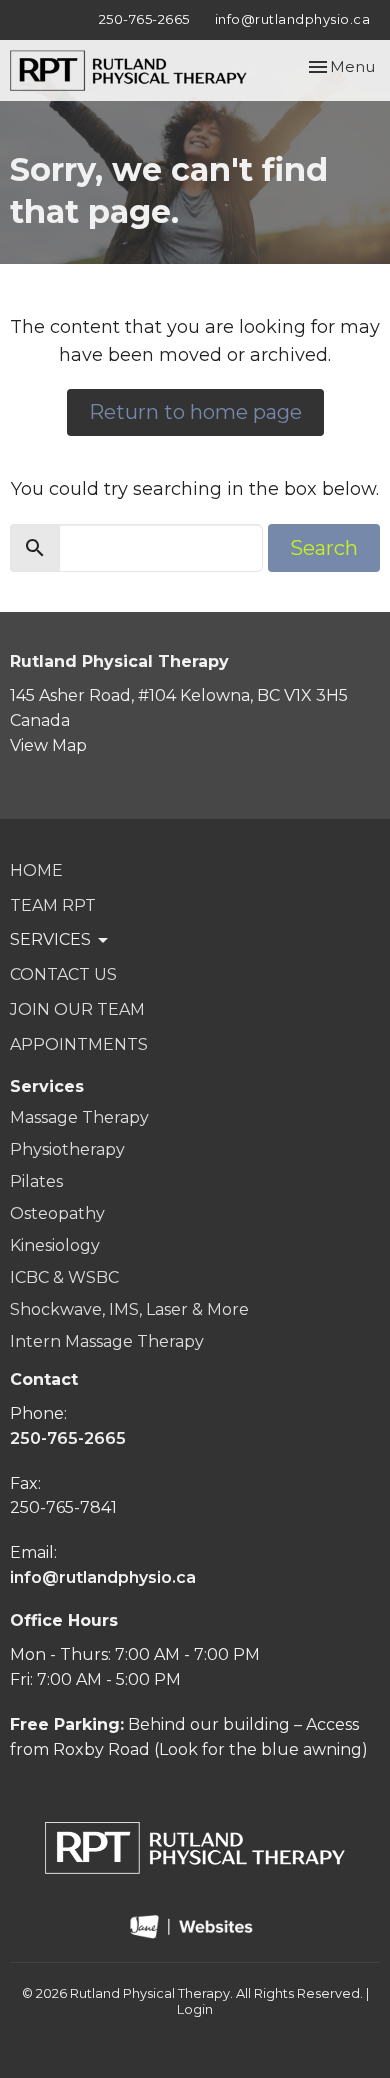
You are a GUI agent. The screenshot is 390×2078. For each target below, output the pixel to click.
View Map (48, 745)
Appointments (79, 1044)
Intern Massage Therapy (107, 1341)
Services (47, 1086)
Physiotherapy (67, 1149)
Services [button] (50, 939)
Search (324, 548)
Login (195, 2009)
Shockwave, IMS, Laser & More (129, 1309)
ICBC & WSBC (64, 1277)
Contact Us (63, 974)
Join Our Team (77, 1009)
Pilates (36, 1181)
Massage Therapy (79, 1117)
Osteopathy (57, 1213)
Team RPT (53, 905)
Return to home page (195, 412)
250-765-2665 (144, 19)
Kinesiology (55, 1245)
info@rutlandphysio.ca (293, 19)
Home (36, 870)
